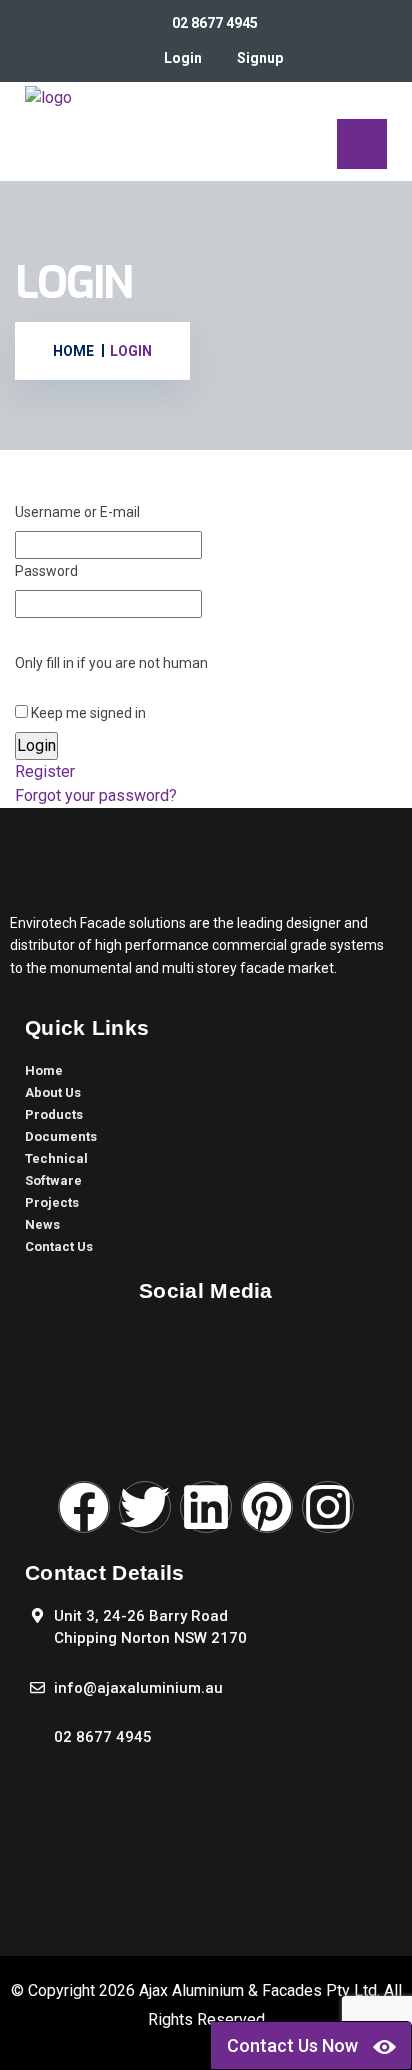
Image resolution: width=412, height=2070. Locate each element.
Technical (56, 1158)
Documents (61, 1136)
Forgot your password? (96, 795)
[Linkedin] (206, 1507)
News (42, 1224)
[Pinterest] (267, 1507)
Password (46, 571)
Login (183, 58)
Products (54, 1114)
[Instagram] (328, 1507)
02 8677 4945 (215, 23)
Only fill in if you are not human (111, 663)
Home (44, 1070)
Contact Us (59, 1246)
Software (53, 1180)
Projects (52, 1202)
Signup (260, 58)
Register (45, 771)
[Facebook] (84, 1507)
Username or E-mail (77, 512)
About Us (53, 1092)
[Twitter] (145, 1507)
